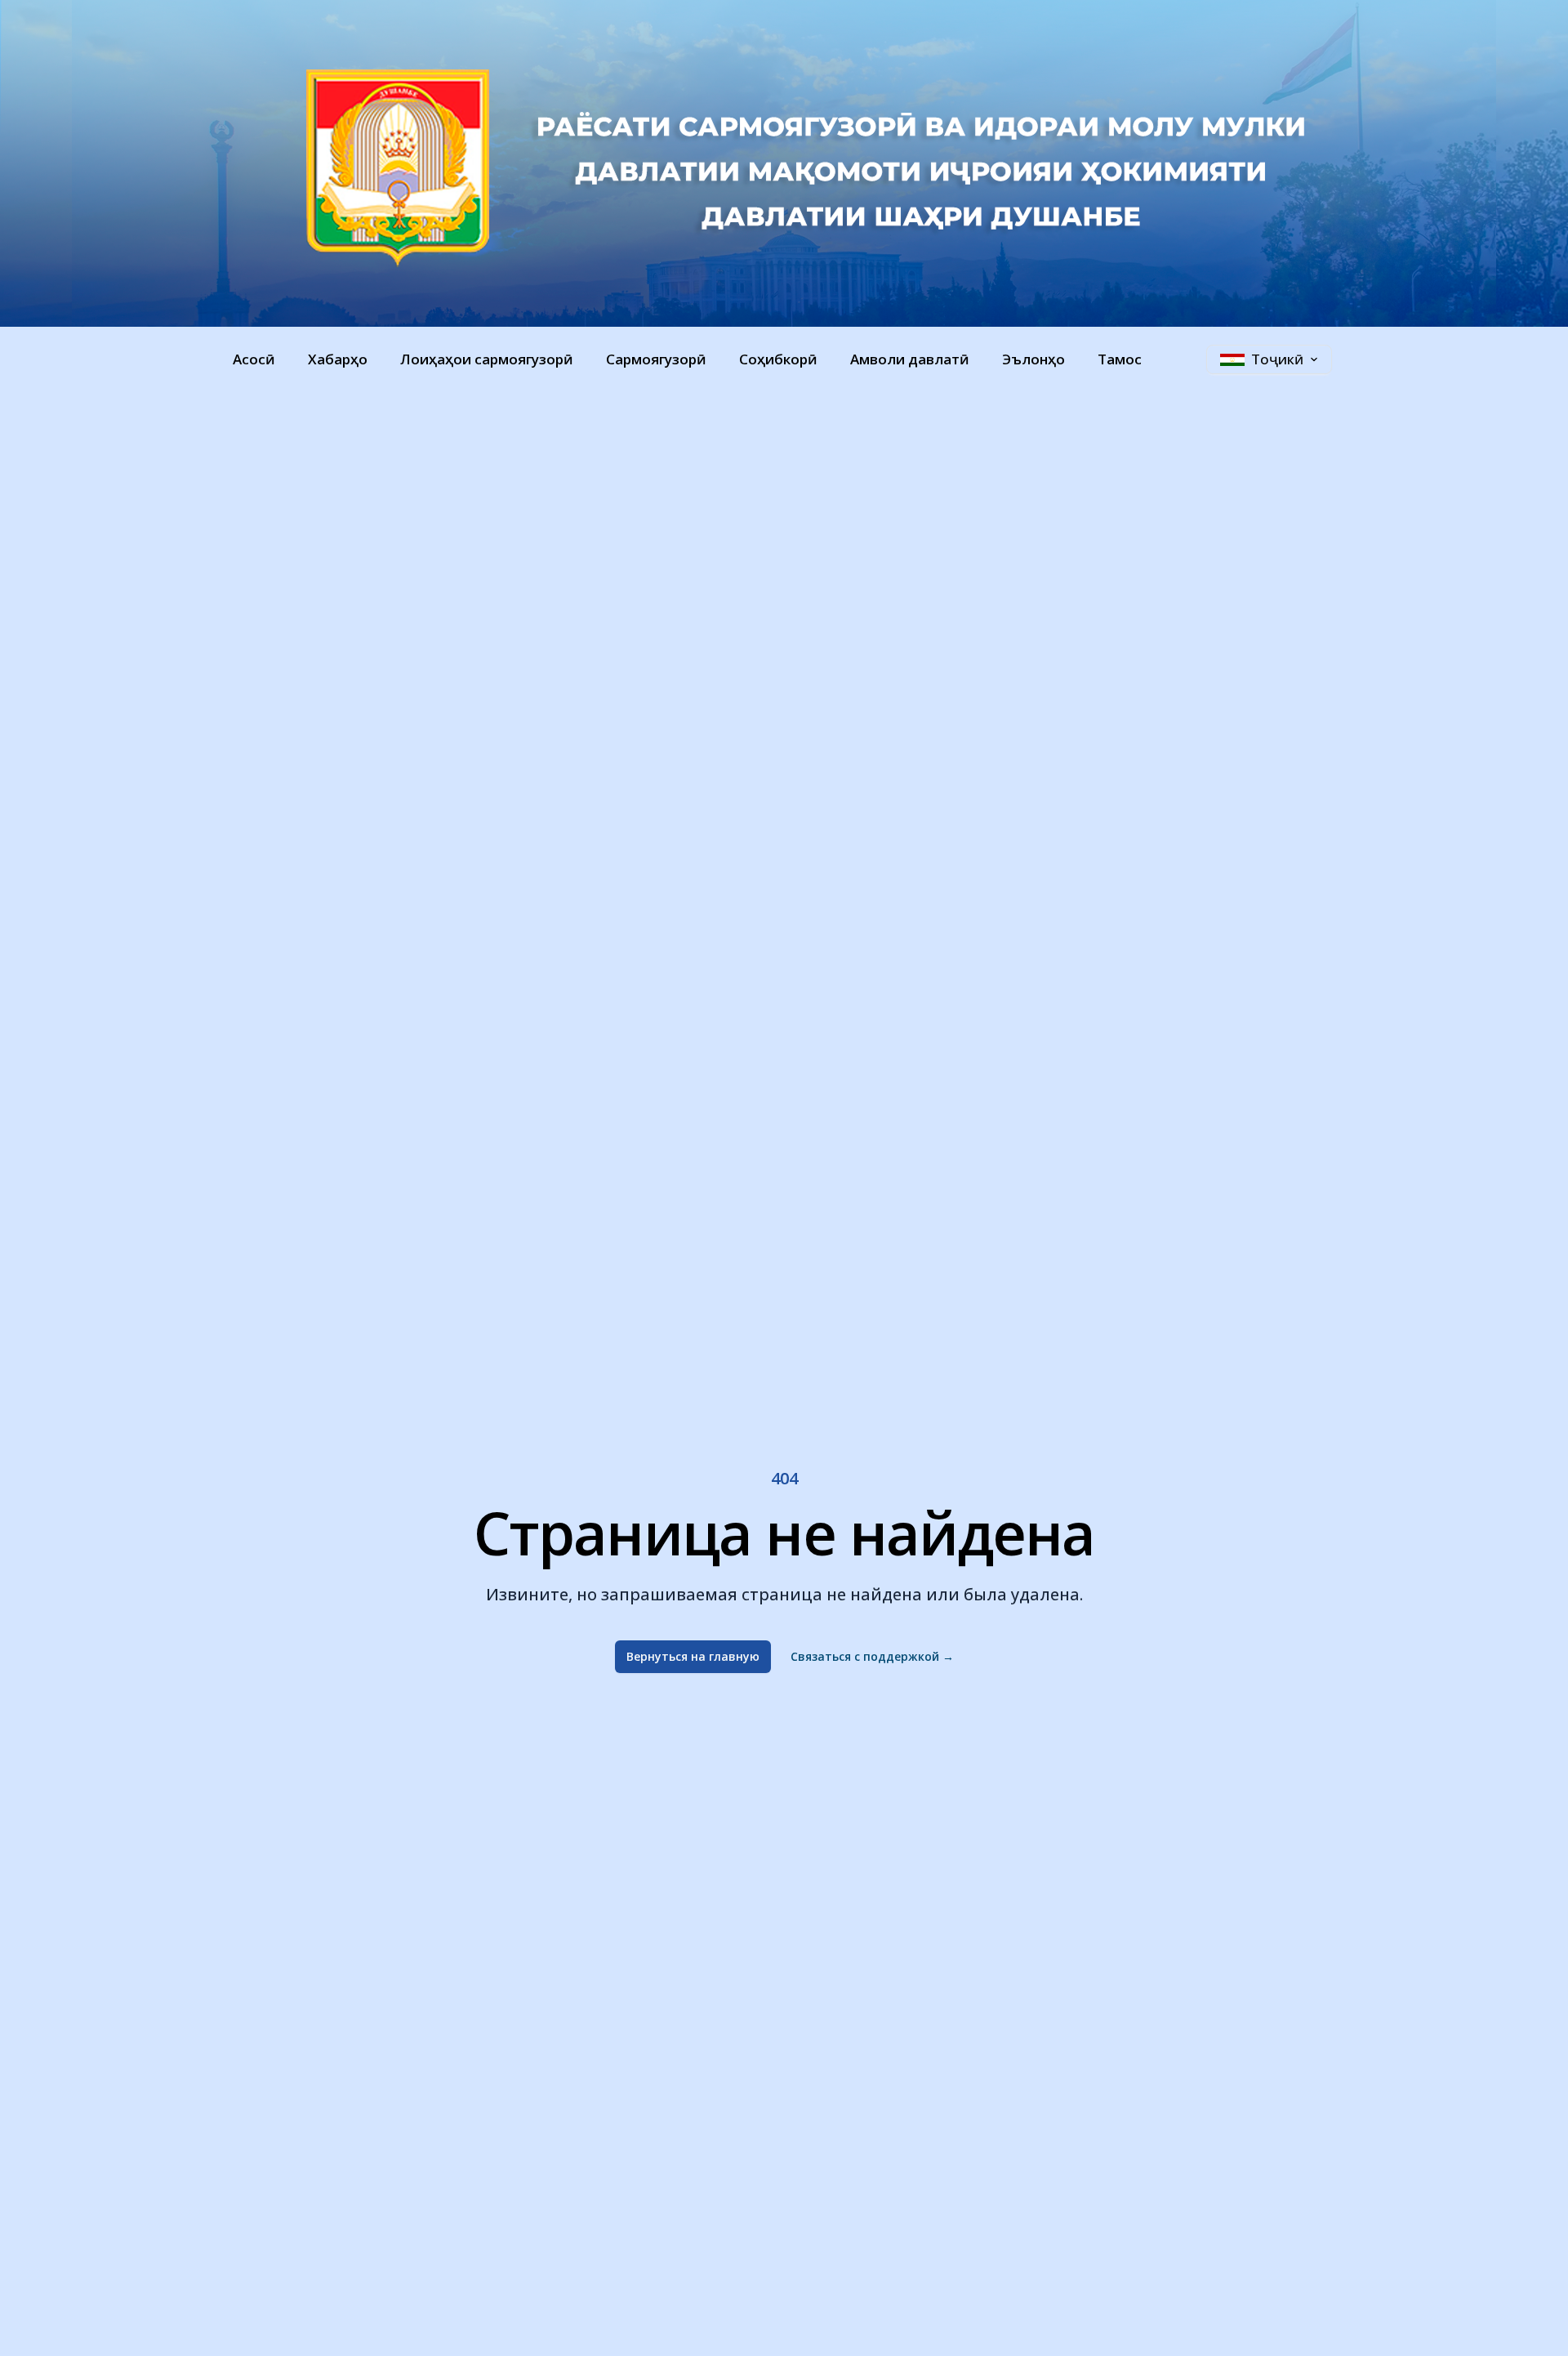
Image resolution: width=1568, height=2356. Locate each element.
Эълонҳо (1033, 359)
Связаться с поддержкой (872, 1656)
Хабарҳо (338, 359)
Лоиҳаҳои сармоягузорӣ (487, 359)
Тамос (1120, 359)
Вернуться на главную (693, 1656)
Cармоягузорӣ (656, 359)
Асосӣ (254, 359)
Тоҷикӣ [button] (1277, 359)
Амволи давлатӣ (910, 359)
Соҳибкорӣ (778, 359)
